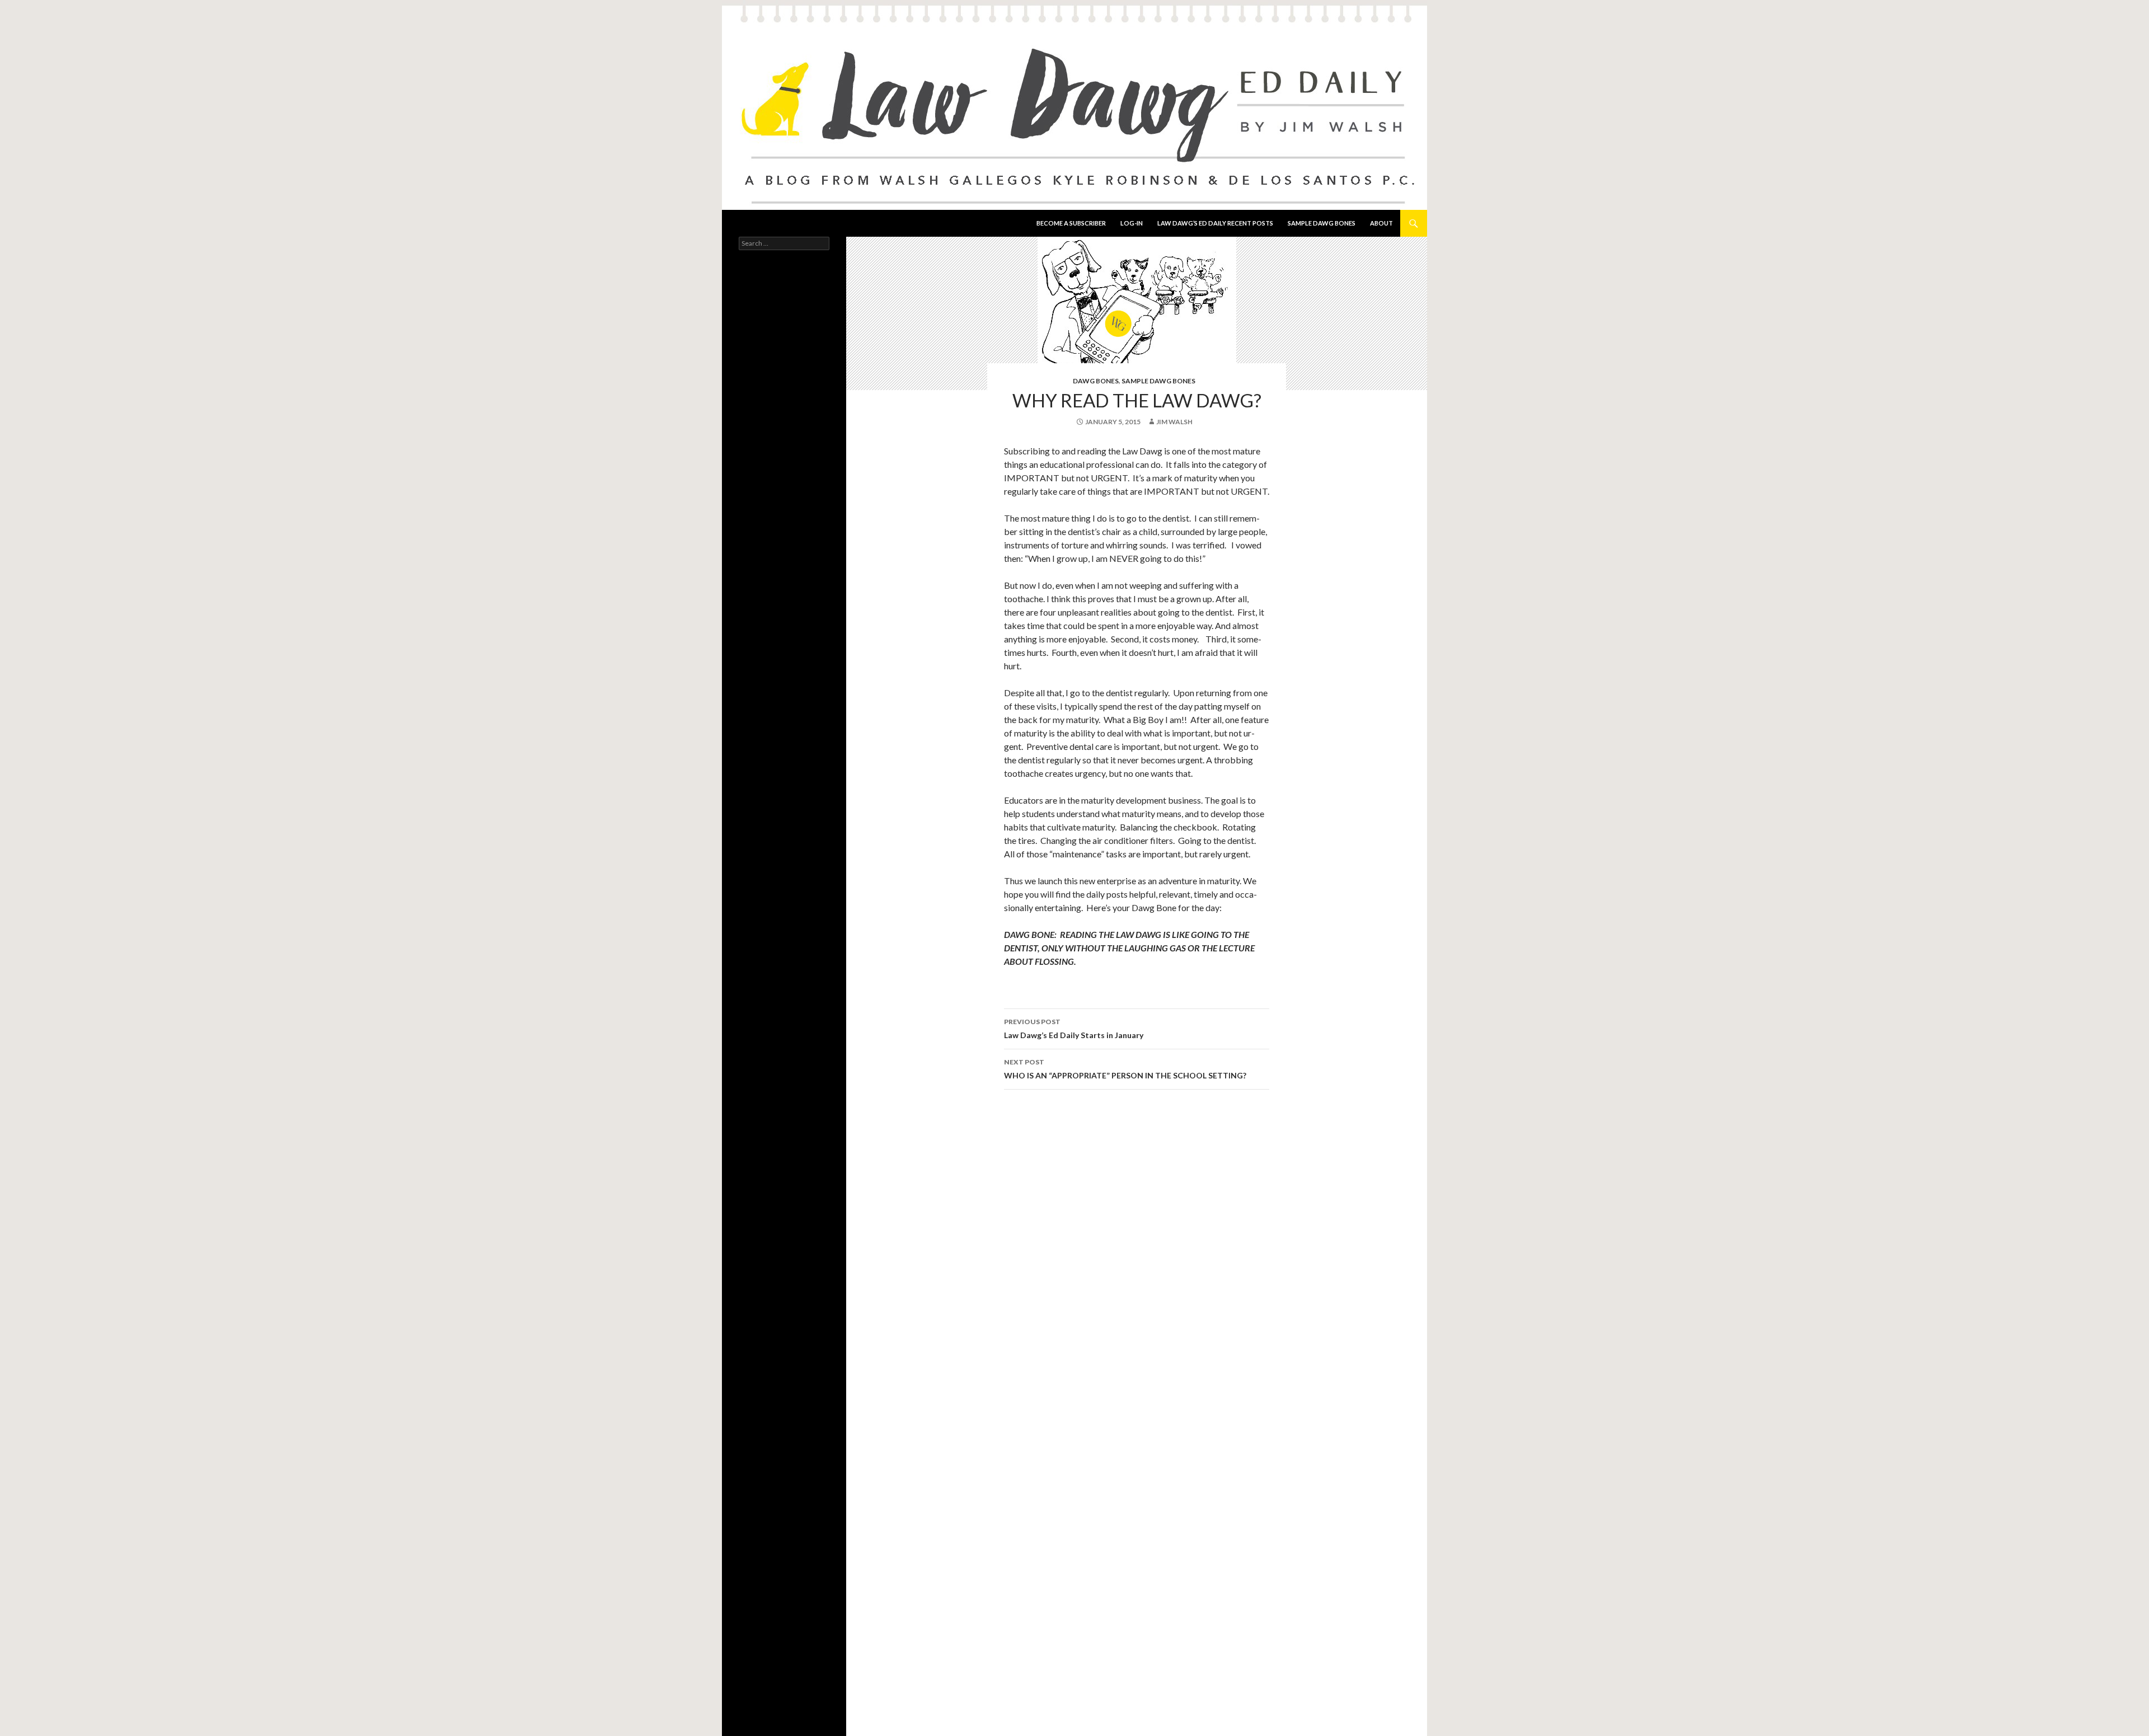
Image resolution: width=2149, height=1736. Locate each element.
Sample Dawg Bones (1322, 223)
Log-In (1132, 223)
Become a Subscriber (1071, 223)
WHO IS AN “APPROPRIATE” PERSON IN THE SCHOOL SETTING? (1125, 1069)
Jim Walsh (1174, 422)
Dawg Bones (1096, 381)
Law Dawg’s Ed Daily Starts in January (1074, 1029)
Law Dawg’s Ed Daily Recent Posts (1215, 223)
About (1381, 223)
